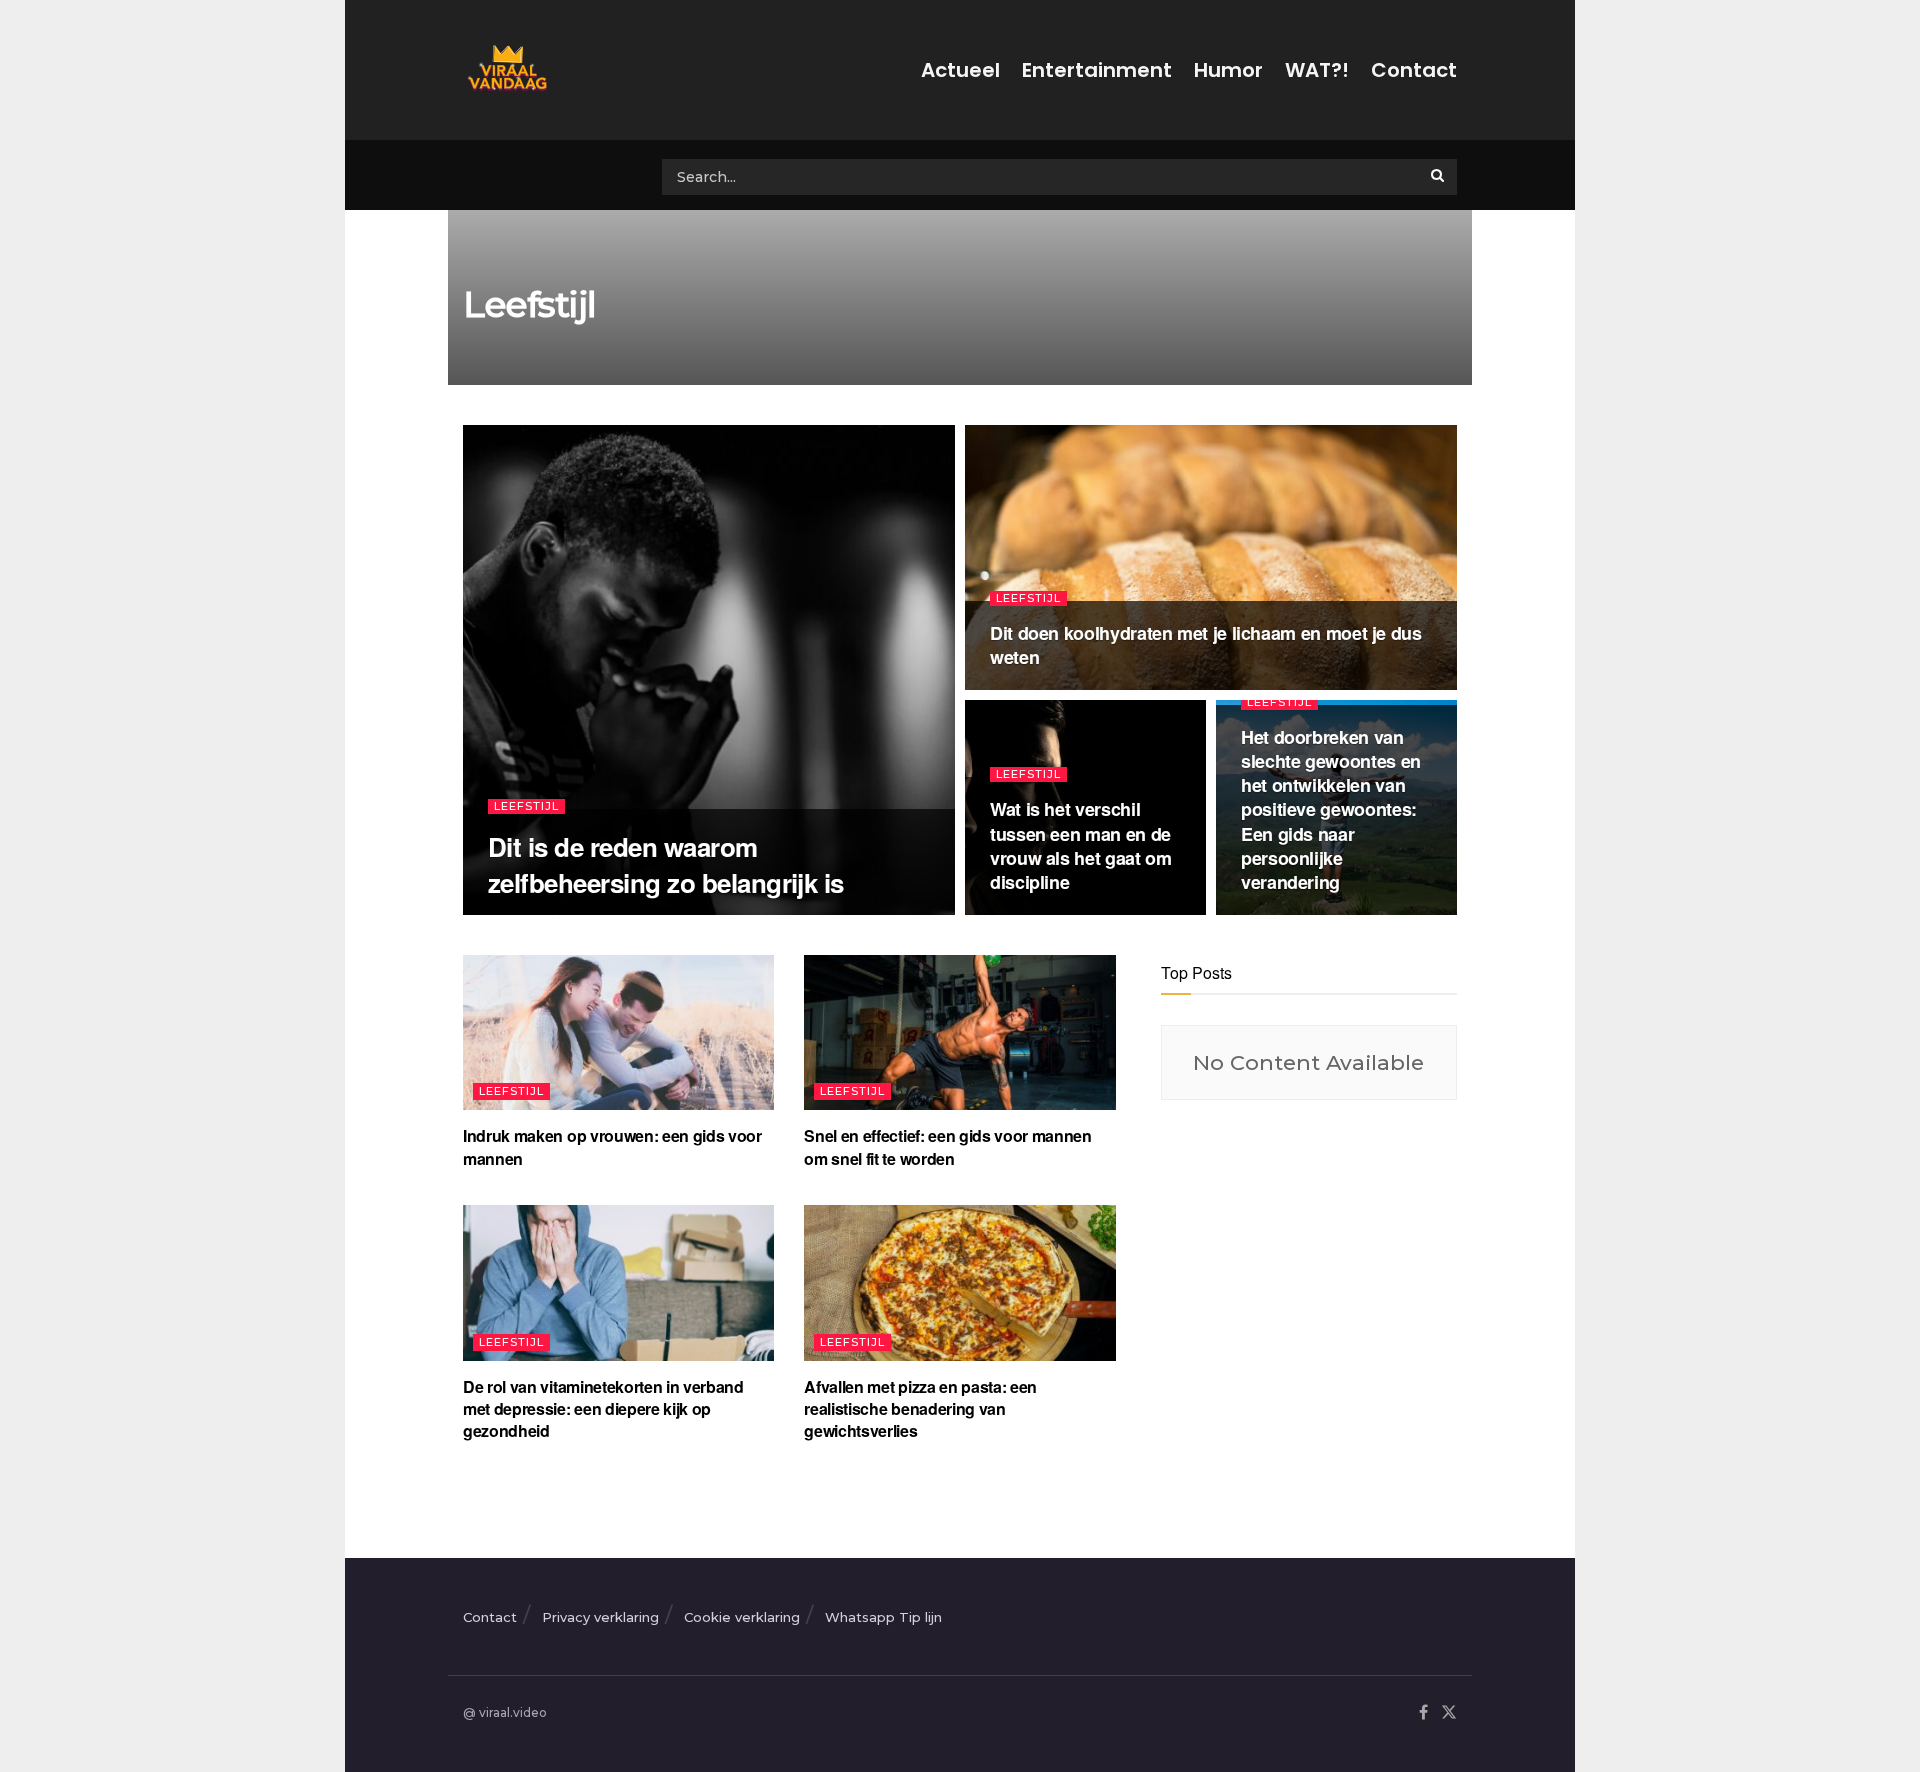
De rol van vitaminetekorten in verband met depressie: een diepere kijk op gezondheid (603, 1409)
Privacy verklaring (600, 1617)
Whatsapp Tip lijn (883, 1617)
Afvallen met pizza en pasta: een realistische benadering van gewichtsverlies (920, 1409)
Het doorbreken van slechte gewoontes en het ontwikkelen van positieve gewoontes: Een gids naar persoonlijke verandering (1331, 810)
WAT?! (1317, 70)
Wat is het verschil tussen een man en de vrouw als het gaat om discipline (1080, 845)
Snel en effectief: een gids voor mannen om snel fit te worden (948, 1146)
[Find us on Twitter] (1449, 1713)
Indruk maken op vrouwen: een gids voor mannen (612, 1146)
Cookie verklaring (742, 1617)
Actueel (960, 70)
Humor (1228, 70)
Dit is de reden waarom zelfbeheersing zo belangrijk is (666, 864)
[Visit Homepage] (505, 70)
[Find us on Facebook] (1423, 1713)
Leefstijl (526, 806)
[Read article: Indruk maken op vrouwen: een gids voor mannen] (618, 1033)
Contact (1414, 70)
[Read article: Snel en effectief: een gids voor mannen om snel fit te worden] (959, 1033)
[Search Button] (1439, 175)
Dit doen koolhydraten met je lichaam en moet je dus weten (1206, 645)
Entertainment (1097, 70)
